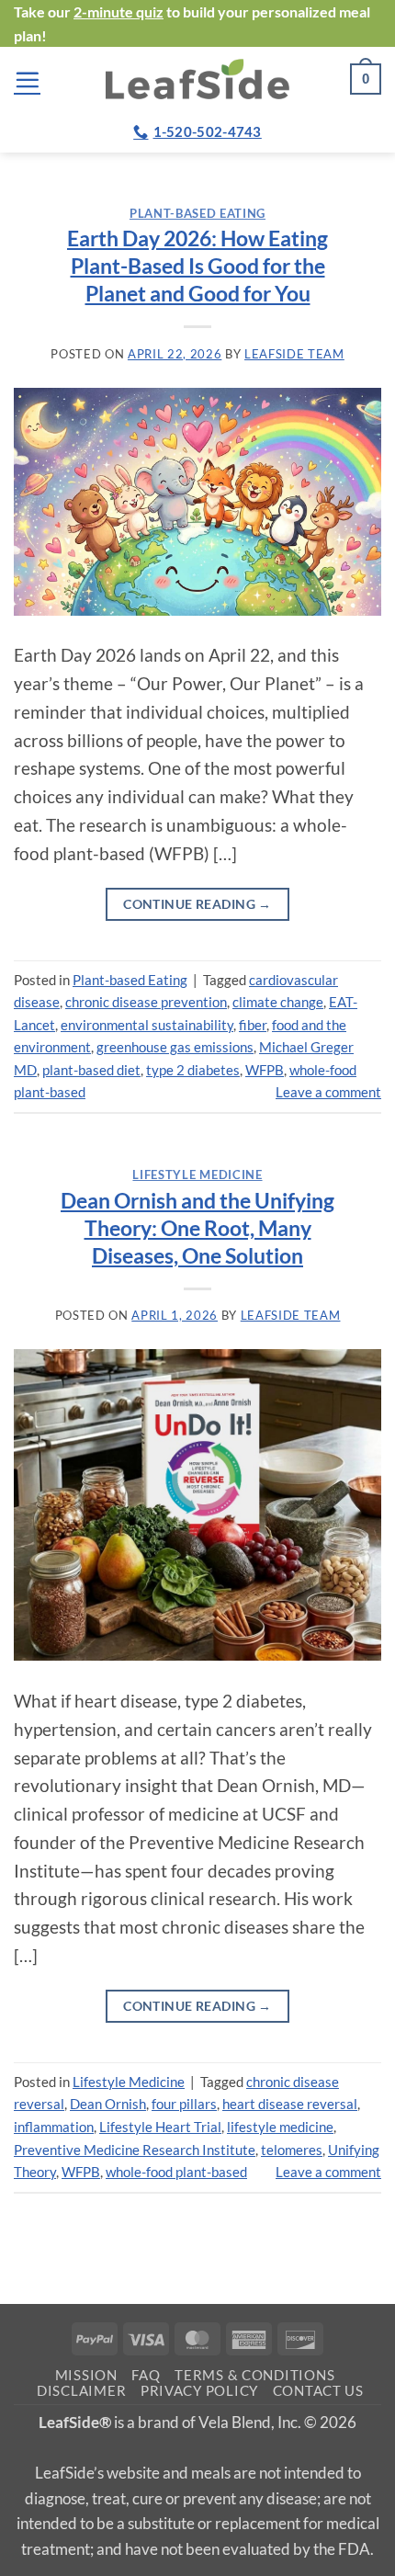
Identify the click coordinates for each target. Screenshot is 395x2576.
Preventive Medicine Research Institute (135, 2150)
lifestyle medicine (280, 2127)
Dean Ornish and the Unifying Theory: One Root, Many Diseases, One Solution (197, 1228)
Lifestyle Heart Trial (160, 2127)
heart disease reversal (290, 2104)
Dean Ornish (108, 2104)
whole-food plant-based (176, 2172)
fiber (253, 1025)
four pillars (184, 2104)
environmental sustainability (147, 1025)
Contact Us (318, 2391)
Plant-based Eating (197, 213)
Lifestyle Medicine (197, 1175)
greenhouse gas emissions (175, 1047)
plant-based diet (91, 1070)
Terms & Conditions (254, 2375)
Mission (86, 2375)
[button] (27, 79)
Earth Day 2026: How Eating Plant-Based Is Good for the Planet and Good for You (197, 266)
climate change (278, 1002)
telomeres (292, 2150)
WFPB (265, 1070)
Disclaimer (81, 2391)
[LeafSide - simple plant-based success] (197, 79)
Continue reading (197, 904)
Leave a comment (328, 1092)
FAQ (146, 2375)
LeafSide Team (294, 354)
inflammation (54, 2127)
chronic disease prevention (146, 1002)
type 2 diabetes (193, 1070)
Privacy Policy (199, 2391)
